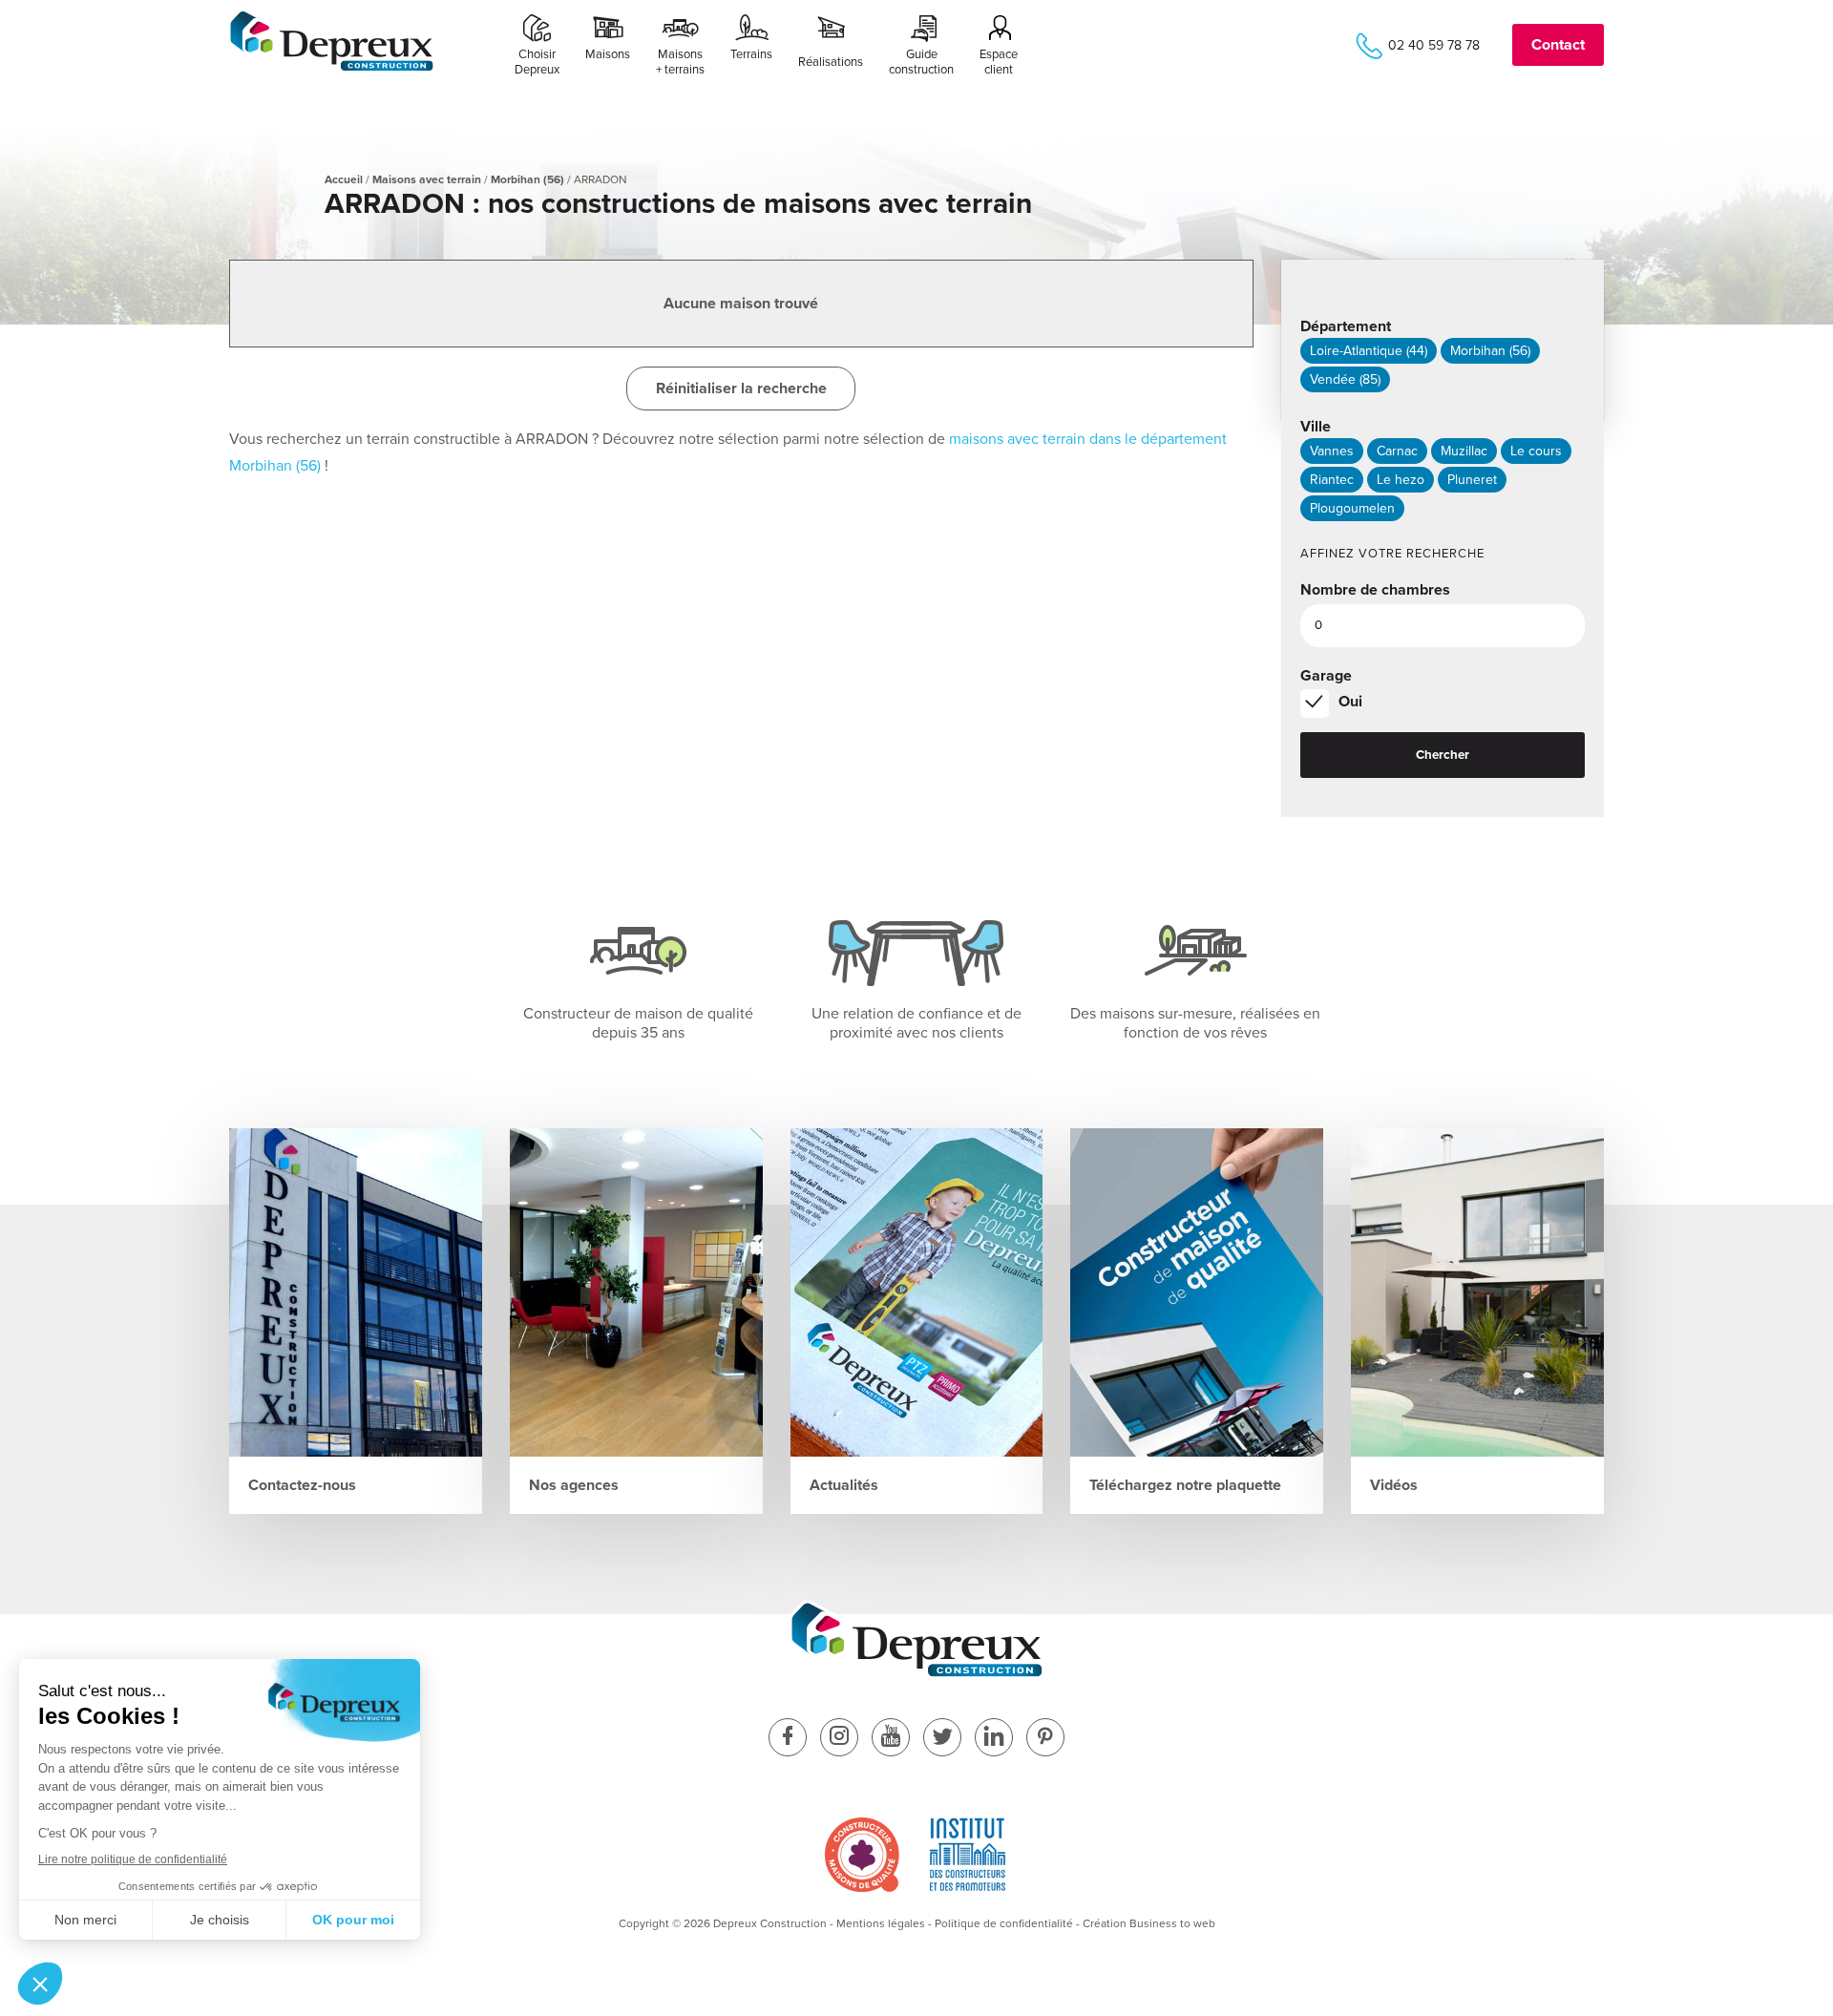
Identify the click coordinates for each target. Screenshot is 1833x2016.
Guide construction (921, 62)
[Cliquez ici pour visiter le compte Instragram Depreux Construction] (839, 1739)
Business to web (1172, 1923)
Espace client (999, 62)
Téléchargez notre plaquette (1185, 1485)
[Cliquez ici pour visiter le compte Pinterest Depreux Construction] (1045, 1739)
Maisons (608, 54)
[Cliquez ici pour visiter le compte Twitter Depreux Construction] (942, 1739)
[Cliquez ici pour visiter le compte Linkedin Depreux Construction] (994, 1739)
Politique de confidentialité (1004, 1923)
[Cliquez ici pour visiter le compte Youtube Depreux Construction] (891, 1739)
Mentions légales (881, 1923)
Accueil (344, 179)
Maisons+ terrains (680, 62)
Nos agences (574, 1485)
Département (1346, 326)
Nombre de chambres (1375, 590)
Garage (1326, 676)
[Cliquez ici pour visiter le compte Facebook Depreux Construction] (788, 1739)
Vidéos (1394, 1485)
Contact (1558, 45)
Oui (1350, 702)
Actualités (844, 1485)
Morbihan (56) (527, 179)
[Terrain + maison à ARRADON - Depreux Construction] (332, 68)
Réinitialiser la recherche (741, 388)
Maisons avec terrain (427, 179)
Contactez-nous (302, 1485)
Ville (1316, 427)
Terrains (751, 54)
